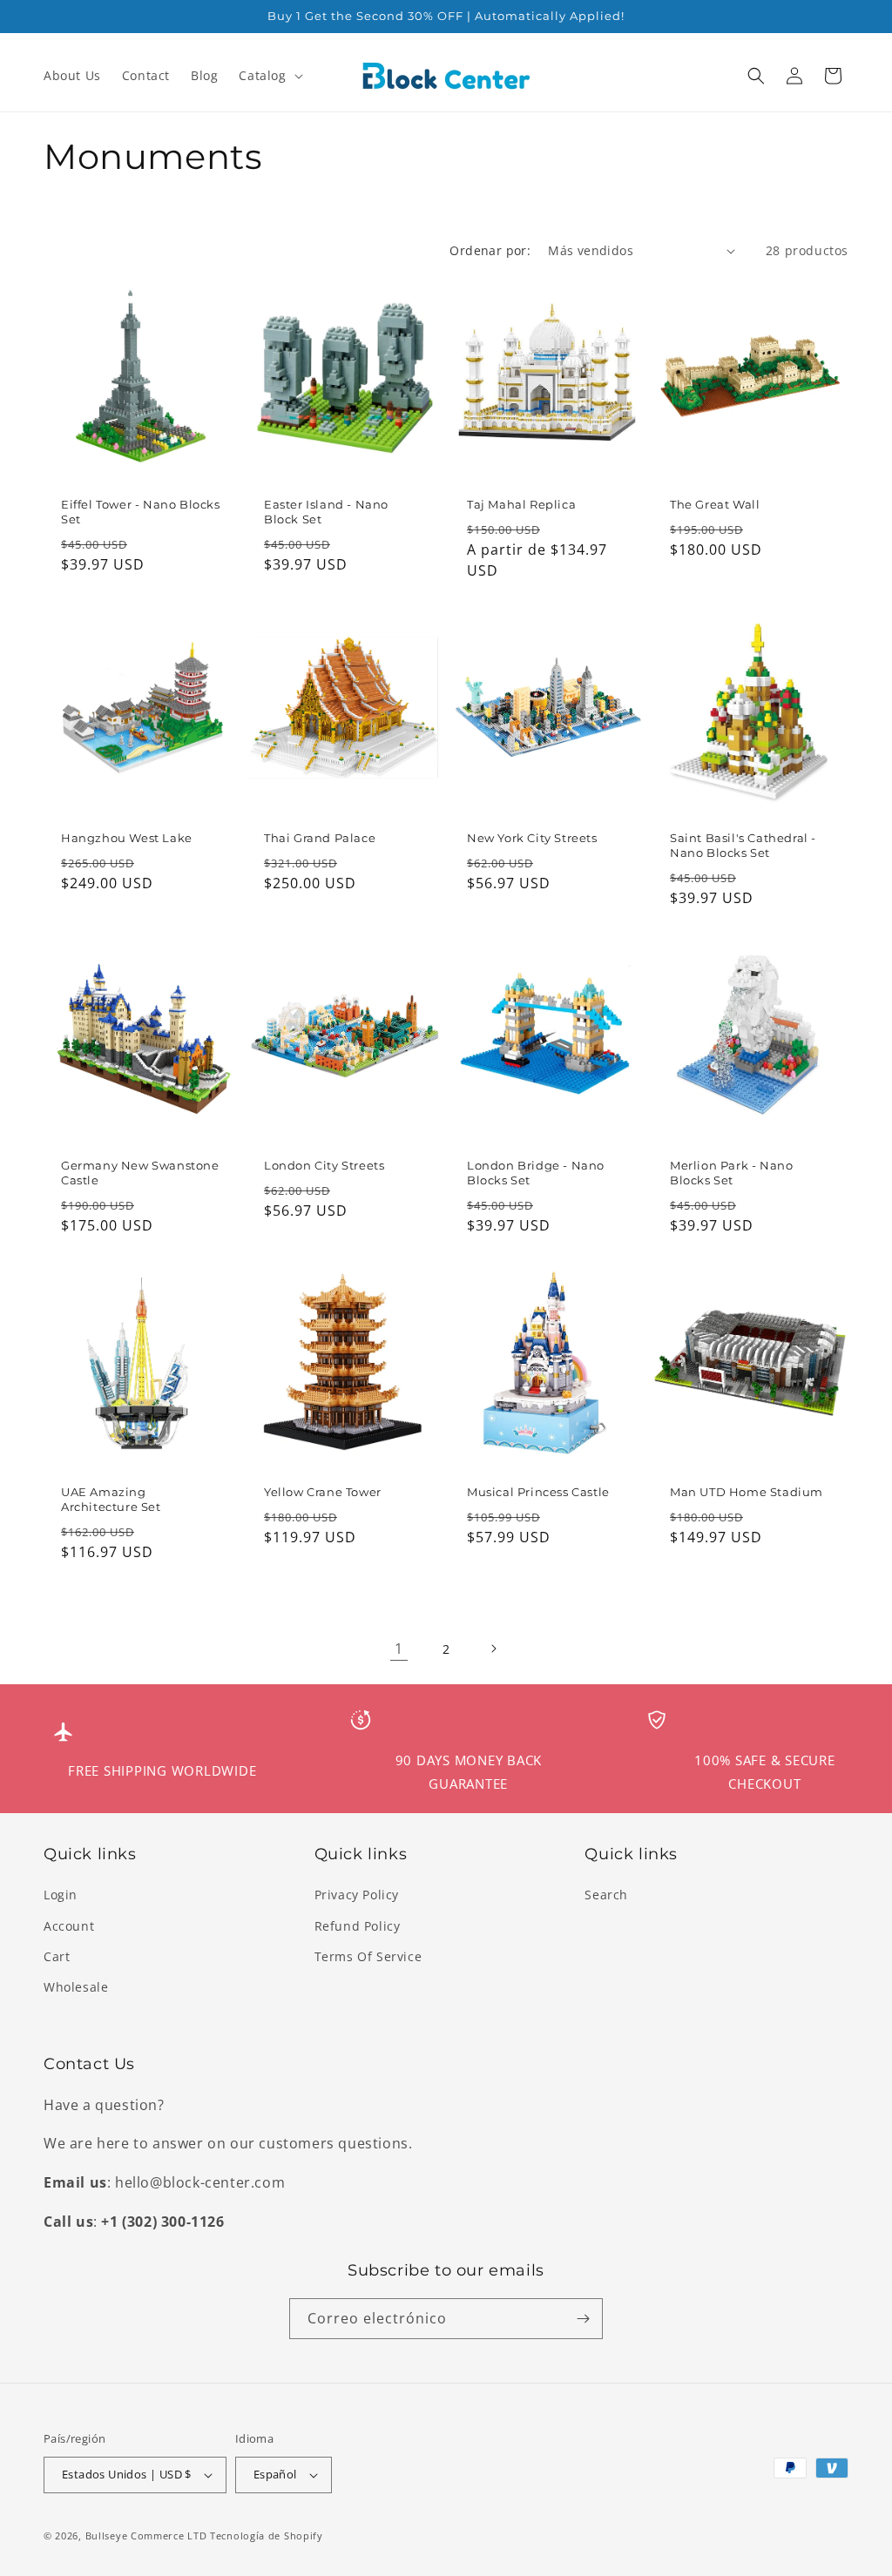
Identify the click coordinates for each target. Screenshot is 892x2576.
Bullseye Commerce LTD (146, 2536)
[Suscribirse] (583, 2319)
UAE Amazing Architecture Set (111, 1499)
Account (69, 1926)
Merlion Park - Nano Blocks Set (731, 1173)
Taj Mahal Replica (521, 504)
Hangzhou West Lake (127, 838)
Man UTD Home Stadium (747, 1492)
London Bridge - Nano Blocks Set (536, 1173)
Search (606, 1895)
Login (61, 1895)
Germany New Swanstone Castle (140, 1173)
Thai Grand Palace (320, 838)
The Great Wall (715, 504)
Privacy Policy (357, 1895)
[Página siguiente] (493, 1649)
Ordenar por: (490, 250)
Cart (57, 1956)
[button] (269, 76)
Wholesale (76, 1987)
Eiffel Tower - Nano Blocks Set (141, 512)
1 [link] (399, 1649)
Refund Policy (358, 1926)
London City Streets (324, 1165)
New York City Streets (532, 838)
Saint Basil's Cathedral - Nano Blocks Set (743, 845)
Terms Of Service (368, 1956)
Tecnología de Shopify (267, 2536)
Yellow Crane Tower (323, 1492)
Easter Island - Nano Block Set (326, 512)
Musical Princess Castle (538, 1492)
